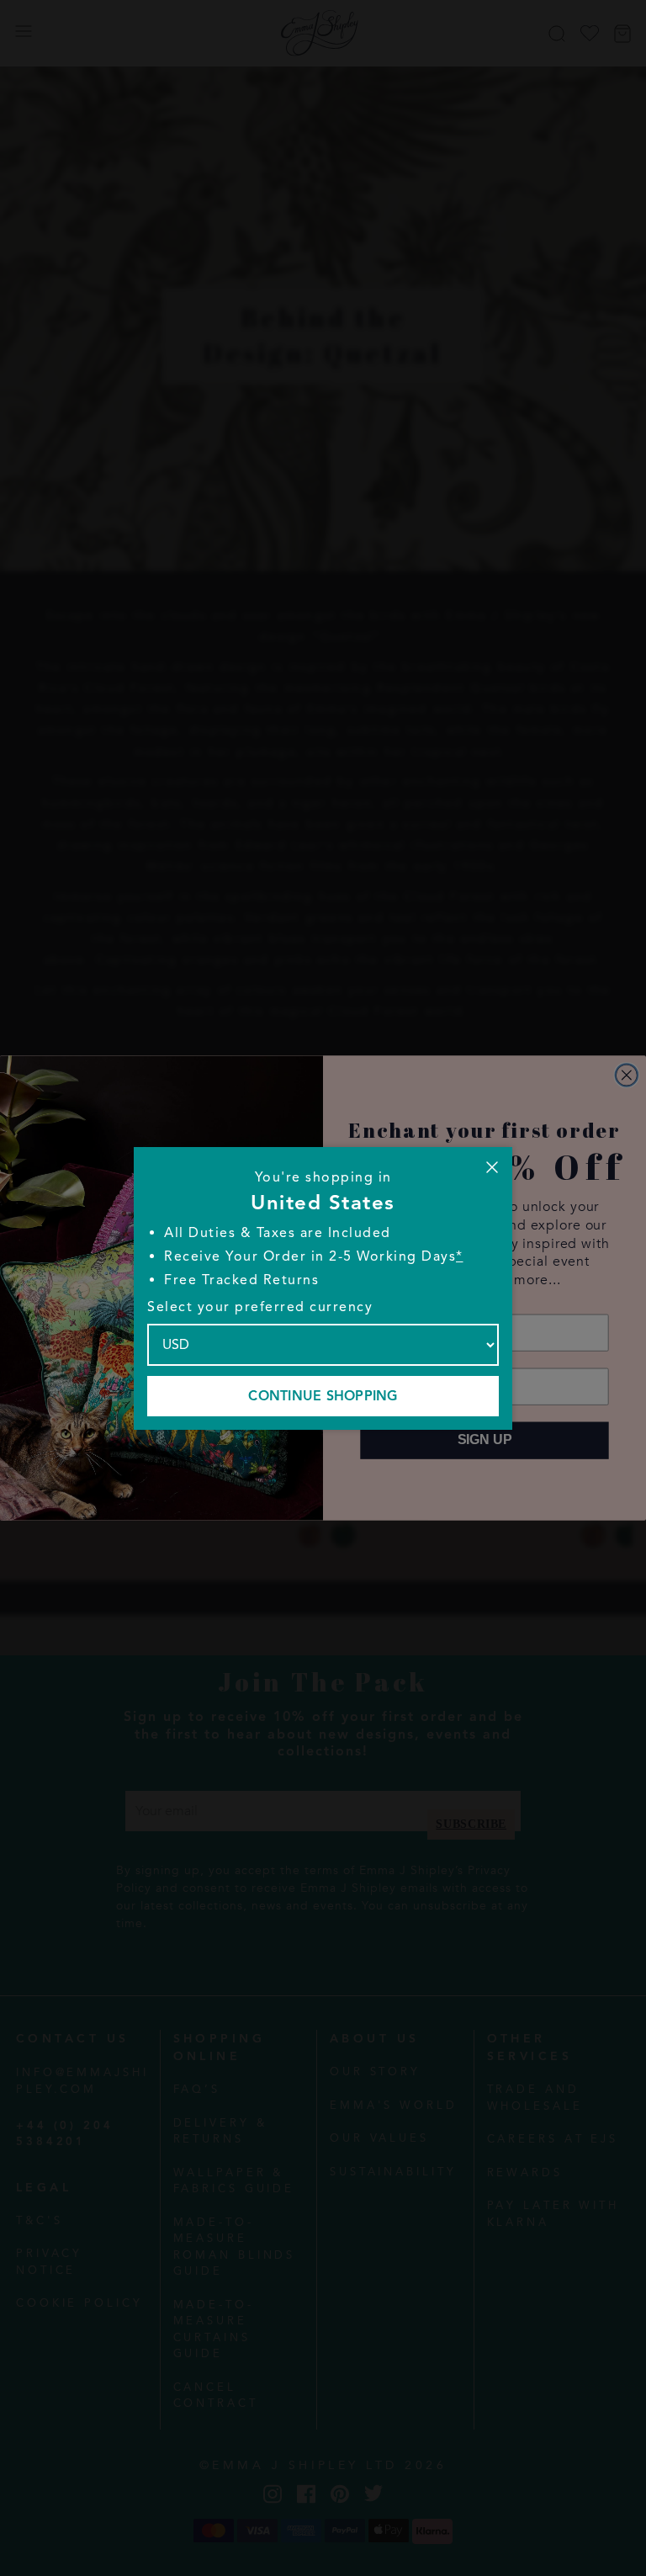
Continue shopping (323, 1396)
